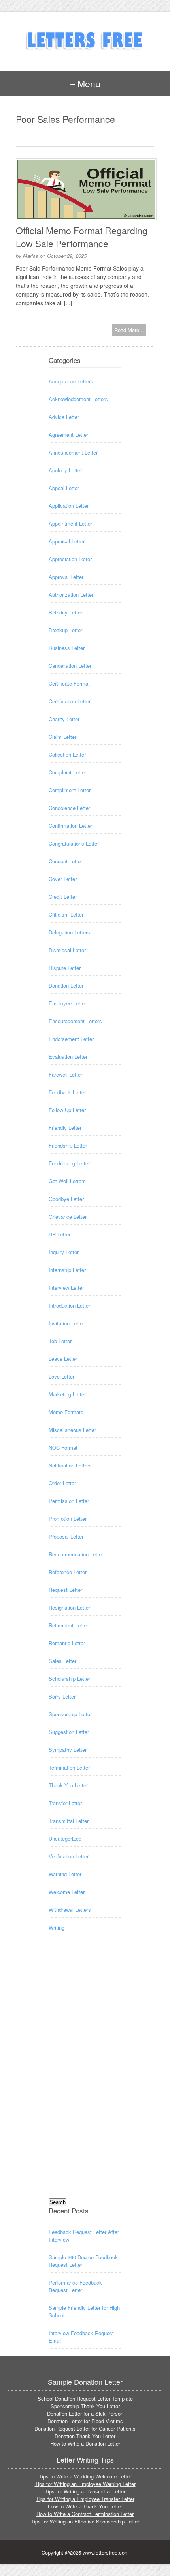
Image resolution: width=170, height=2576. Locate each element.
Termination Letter (69, 1767)
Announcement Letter (73, 452)
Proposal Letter (66, 1536)
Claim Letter (62, 737)
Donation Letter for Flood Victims (85, 2421)
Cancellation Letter (70, 666)
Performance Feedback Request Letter (75, 2286)
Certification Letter (70, 701)
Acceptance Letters (71, 381)
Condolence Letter (69, 808)
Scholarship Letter (69, 1679)
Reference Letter (68, 1572)
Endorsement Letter (71, 1039)
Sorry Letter (62, 1696)
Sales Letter (62, 1661)
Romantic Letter (67, 1643)
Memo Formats (66, 1412)
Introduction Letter (69, 1305)
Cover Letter (63, 879)
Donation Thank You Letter (85, 2436)
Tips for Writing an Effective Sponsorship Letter (85, 2521)
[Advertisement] (80, 2070)
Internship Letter (67, 1270)
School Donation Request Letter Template (85, 2398)
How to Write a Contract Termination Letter (85, 2514)
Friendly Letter (65, 1128)
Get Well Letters (67, 1181)
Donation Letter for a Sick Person (85, 2413)
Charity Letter (64, 719)
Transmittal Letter (69, 1821)
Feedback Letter (67, 1092)
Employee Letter (67, 1003)
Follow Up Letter (67, 1110)
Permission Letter (69, 1501)
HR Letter (59, 1234)
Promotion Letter (68, 1519)
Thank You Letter (68, 1785)
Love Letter (61, 1376)
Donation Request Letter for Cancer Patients (85, 2429)
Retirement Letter (68, 1625)
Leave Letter (63, 1359)
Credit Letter (63, 897)
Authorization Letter (71, 595)
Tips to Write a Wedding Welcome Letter (85, 2476)
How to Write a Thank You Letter (85, 2506)
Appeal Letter (64, 488)
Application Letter (69, 506)
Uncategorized (65, 1839)
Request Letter (65, 1590)
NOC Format (63, 1448)
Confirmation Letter (70, 826)
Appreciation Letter (70, 559)
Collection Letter (67, 754)
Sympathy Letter (68, 1750)
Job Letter (60, 1341)
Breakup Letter (65, 630)
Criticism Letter (66, 914)
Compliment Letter (70, 790)
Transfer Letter (65, 1803)
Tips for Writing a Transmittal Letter (85, 2491)
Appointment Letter (70, 523)
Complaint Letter (67, 772)
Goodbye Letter (66, 1199)
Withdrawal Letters (70, 1910)
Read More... (129, 330)
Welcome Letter (67, 1892)
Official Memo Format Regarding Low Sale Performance (82, 237)
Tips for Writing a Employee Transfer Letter (85, 2499)
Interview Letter (66, 1288)
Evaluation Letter (68, 1057)
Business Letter (67, 648)
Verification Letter (69, 1856)
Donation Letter (66, 985)
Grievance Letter (68, 1217)
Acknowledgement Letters (78, 399)
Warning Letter (65, 1874)
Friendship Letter (68, 1145)
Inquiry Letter (64, 1252)
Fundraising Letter (69, 1163)
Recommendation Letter (76, 1554)
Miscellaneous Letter (72, 1430)
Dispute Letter (65, 968)
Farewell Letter (65, 1074)
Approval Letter (66, 577)
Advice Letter (64, 417)
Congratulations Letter (74, 843)
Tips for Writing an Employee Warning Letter (85, 2484)
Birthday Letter (65, 612)
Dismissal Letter (67, 950)
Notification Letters (70, 1465)
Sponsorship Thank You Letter (85, 2406)
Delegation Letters (69, 932)
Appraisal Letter (67, 541)
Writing (57, 1927)
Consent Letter (65, 861)
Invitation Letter (66, 1323)
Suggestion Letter (69, 1732)
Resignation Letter (69, 1607)
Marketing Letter (67, 1394)
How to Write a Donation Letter (85, 2444)
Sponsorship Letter (70, 1714)
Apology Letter (65, 470)
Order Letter (62, 1483)
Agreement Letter (68, 435)
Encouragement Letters (75, 1021)
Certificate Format (69, 683)
